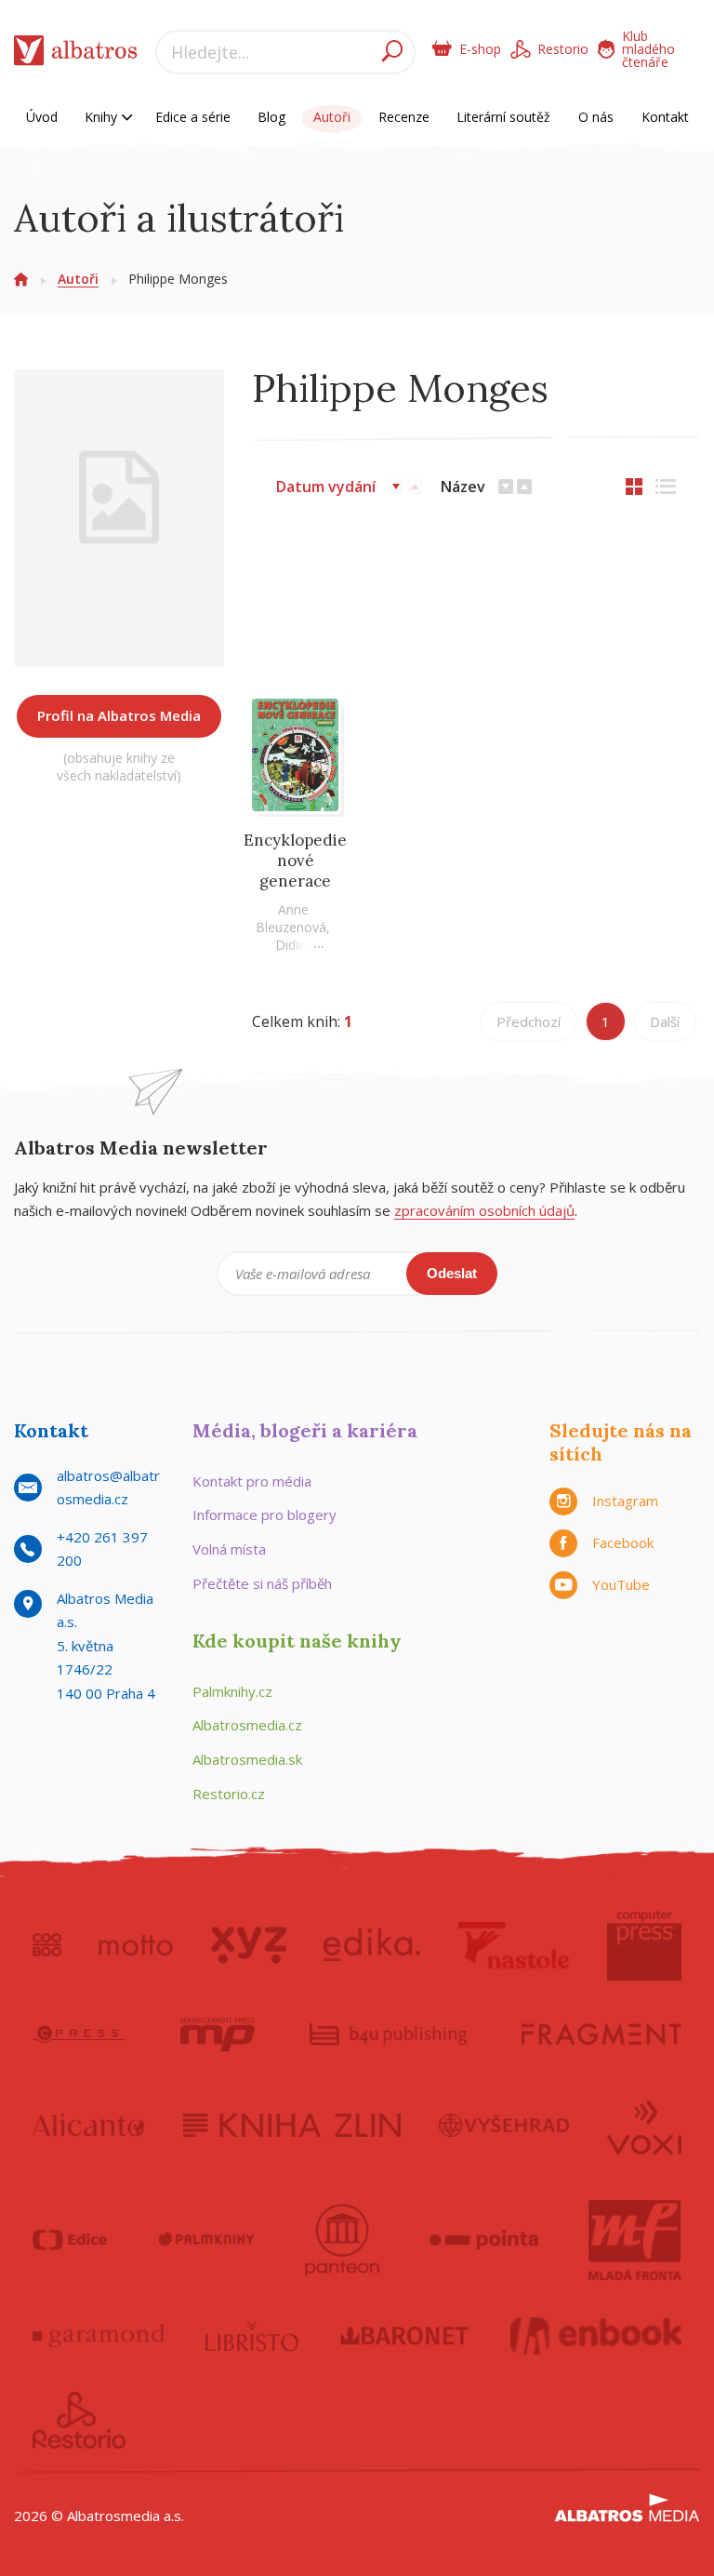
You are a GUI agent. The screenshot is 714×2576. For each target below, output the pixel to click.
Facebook (623, 1542)
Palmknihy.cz (232, 1691)
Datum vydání (326, 487)
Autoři (332, 117)
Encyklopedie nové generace (295, 861)
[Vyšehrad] (504, 2126)
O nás (596, 117)
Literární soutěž (503, 117)
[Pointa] (484, 2240)
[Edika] (372, 1945)
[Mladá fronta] (635, 2240)
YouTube (621, 1584)
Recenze (404, 117)
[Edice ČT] (70, 2240)
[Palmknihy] (206, 2240)
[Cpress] (79, 2035)
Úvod (42, 117)
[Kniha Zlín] (292, 2126)
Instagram (625, 1501)
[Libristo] (252, 2336)
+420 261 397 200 (102, 1549)
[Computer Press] (644, 1945)
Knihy (103, 117)
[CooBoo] (47, 1945)
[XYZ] (249, 1945)
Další (665, 1021)
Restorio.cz (229, 1794)
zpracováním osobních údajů (484, 1210)
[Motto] (136, 1945)
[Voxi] (644, 2126)
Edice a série (193, 117)
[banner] (76, 54)
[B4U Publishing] (388, 2035)
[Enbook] (596, 2336)
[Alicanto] (89, 2126)
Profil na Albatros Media (119, 715)
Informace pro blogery (264, 1515)
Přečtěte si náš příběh (262, 1583)
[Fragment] (602, 2035)
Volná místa (229, 1549)
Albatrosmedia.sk (247, 1759)
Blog (271, 117)
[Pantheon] (342, 2240)
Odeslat (452, 1273)
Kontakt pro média (252, 1481)
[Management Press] (218, 2035)
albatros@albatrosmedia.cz (108, 1488)
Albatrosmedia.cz (247, 1725)
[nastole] (514, 1945)
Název (463, 487)
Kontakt (665, 117)
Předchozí (529, 1021)
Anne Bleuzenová (291, 918)
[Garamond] (99, 2336)
